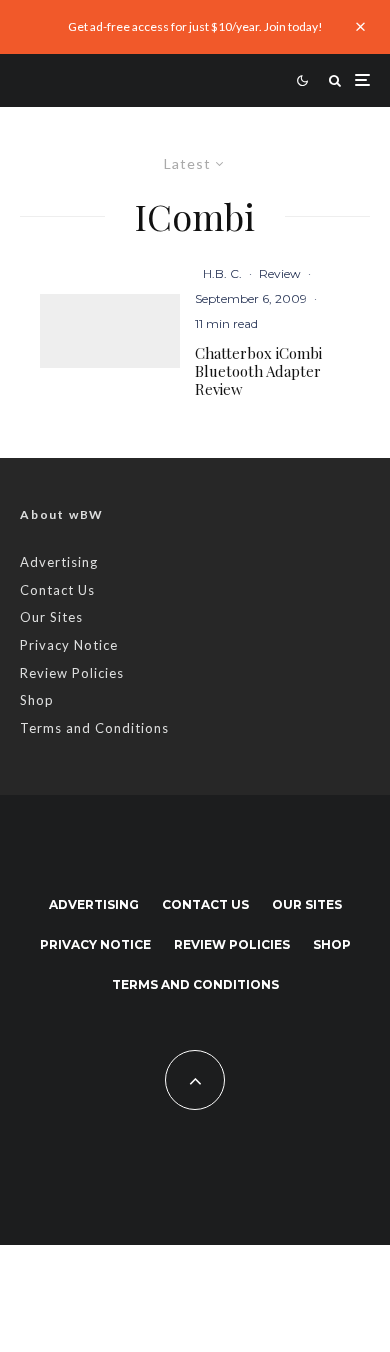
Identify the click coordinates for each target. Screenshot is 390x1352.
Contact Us (57, 590)
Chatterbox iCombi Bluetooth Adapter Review (258, 371)
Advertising (59, 562)
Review (280, 273)
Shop (37, 700)
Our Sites (51, 617)
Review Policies (72, 673)
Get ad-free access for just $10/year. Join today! (195, 26)
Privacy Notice (69, 645)
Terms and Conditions (94, 728)
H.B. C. (222, 273)
